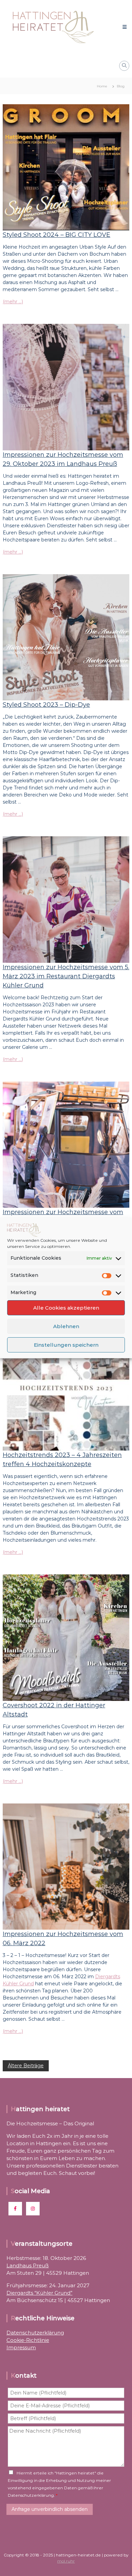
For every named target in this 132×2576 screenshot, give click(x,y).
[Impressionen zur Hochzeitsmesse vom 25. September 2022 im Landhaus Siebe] (66, 1144)
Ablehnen (66, 1326)
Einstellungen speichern (66, 1345)
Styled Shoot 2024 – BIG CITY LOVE (57, 235)
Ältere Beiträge (26, 2066)
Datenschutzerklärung (35, 2333)
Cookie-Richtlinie (28, 2340)
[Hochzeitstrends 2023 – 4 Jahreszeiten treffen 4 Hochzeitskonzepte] (66, 1387)
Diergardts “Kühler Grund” (39, 2293)
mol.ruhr (66, 2561)
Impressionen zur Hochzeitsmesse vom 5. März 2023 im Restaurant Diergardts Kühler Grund (66, 976)
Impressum (21, 2347)
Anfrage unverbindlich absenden (50, 2509)
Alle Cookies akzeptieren (66, 1308)
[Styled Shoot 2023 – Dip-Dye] (66, 637)
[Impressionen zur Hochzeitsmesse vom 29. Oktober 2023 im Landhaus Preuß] (66, 387)
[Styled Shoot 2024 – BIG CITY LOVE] (66, 167)
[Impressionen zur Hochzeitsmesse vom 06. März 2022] (66, 1866)
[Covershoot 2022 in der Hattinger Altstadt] (66, 1637)
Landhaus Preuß (28, 2265)
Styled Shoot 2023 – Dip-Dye (46, 705)
